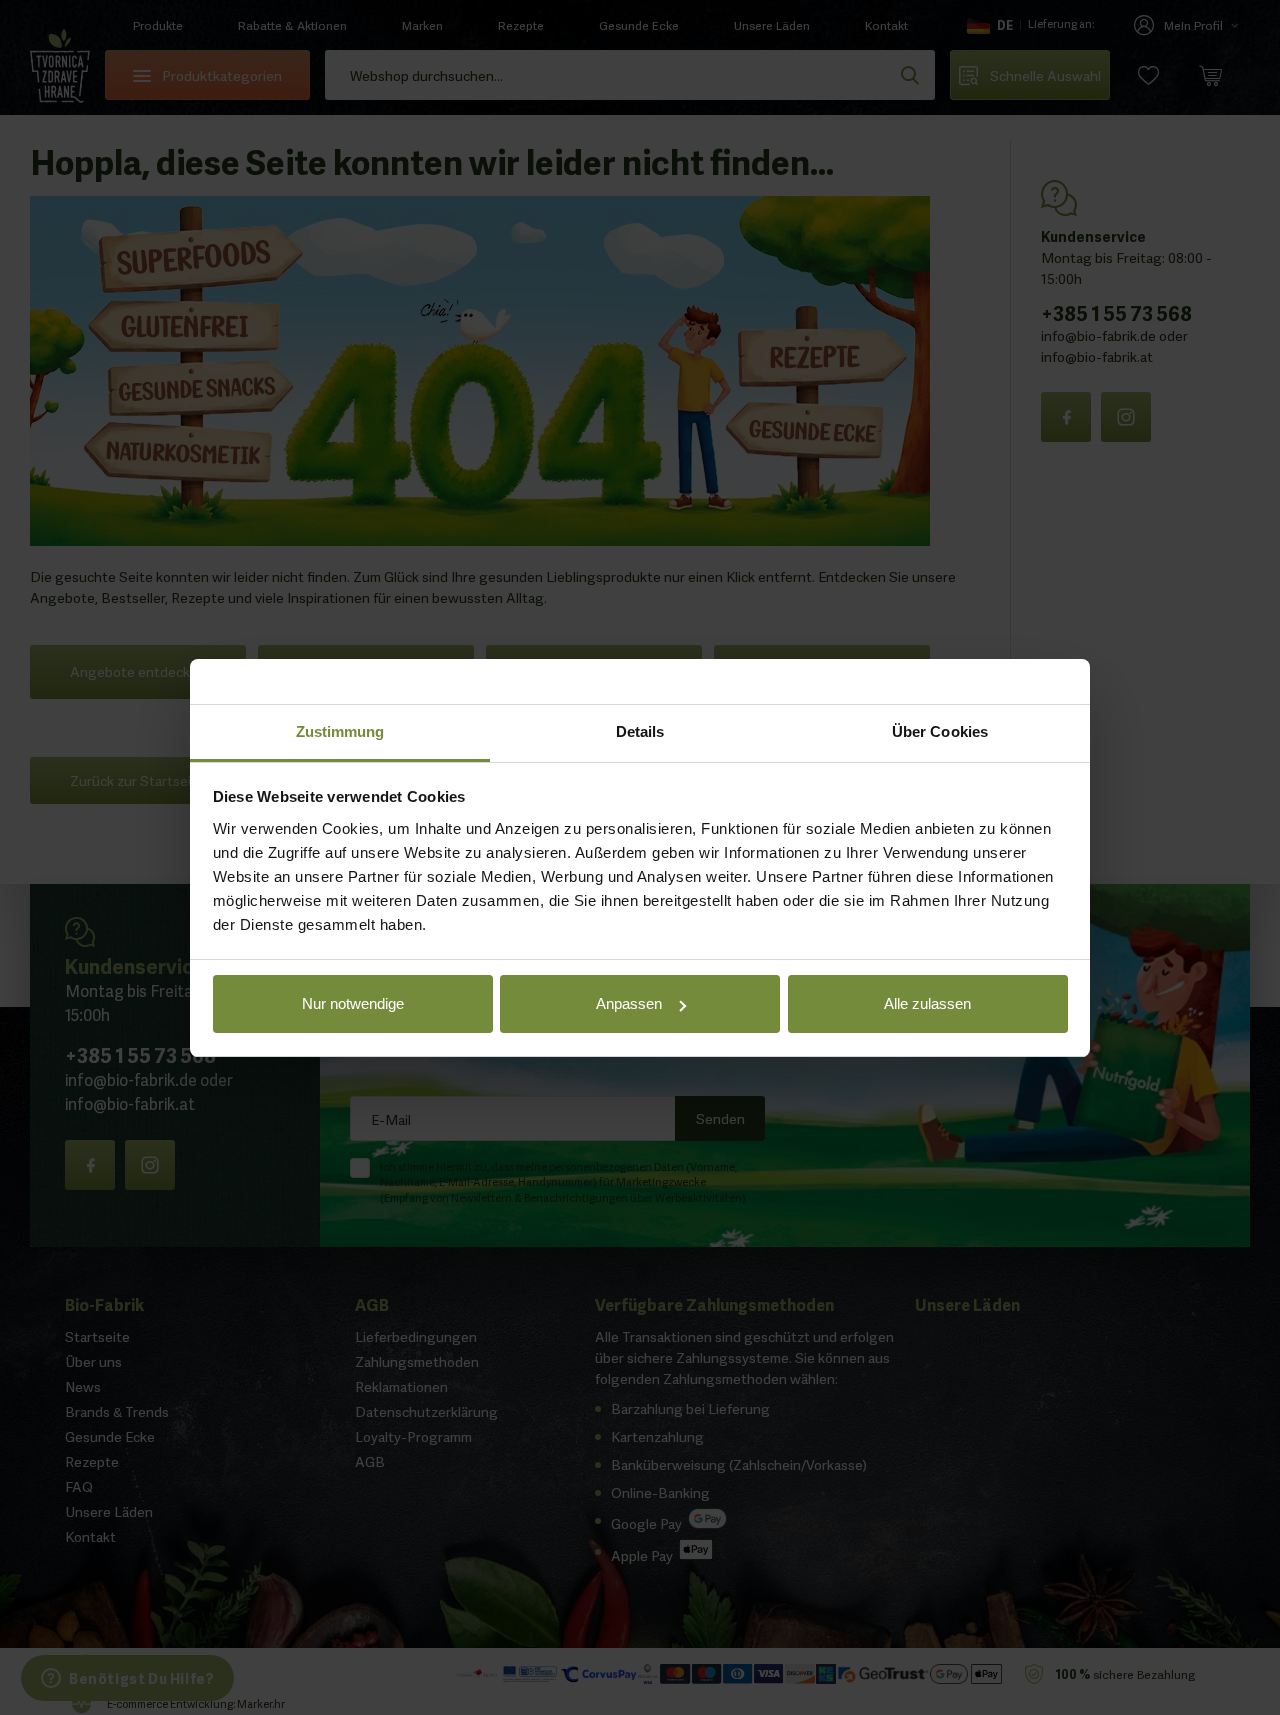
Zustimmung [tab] (340, 731)
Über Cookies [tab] (940, 731)
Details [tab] (640, 731)
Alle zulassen (927, 1003)
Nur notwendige (353, 1003)
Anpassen (629, 1003)
